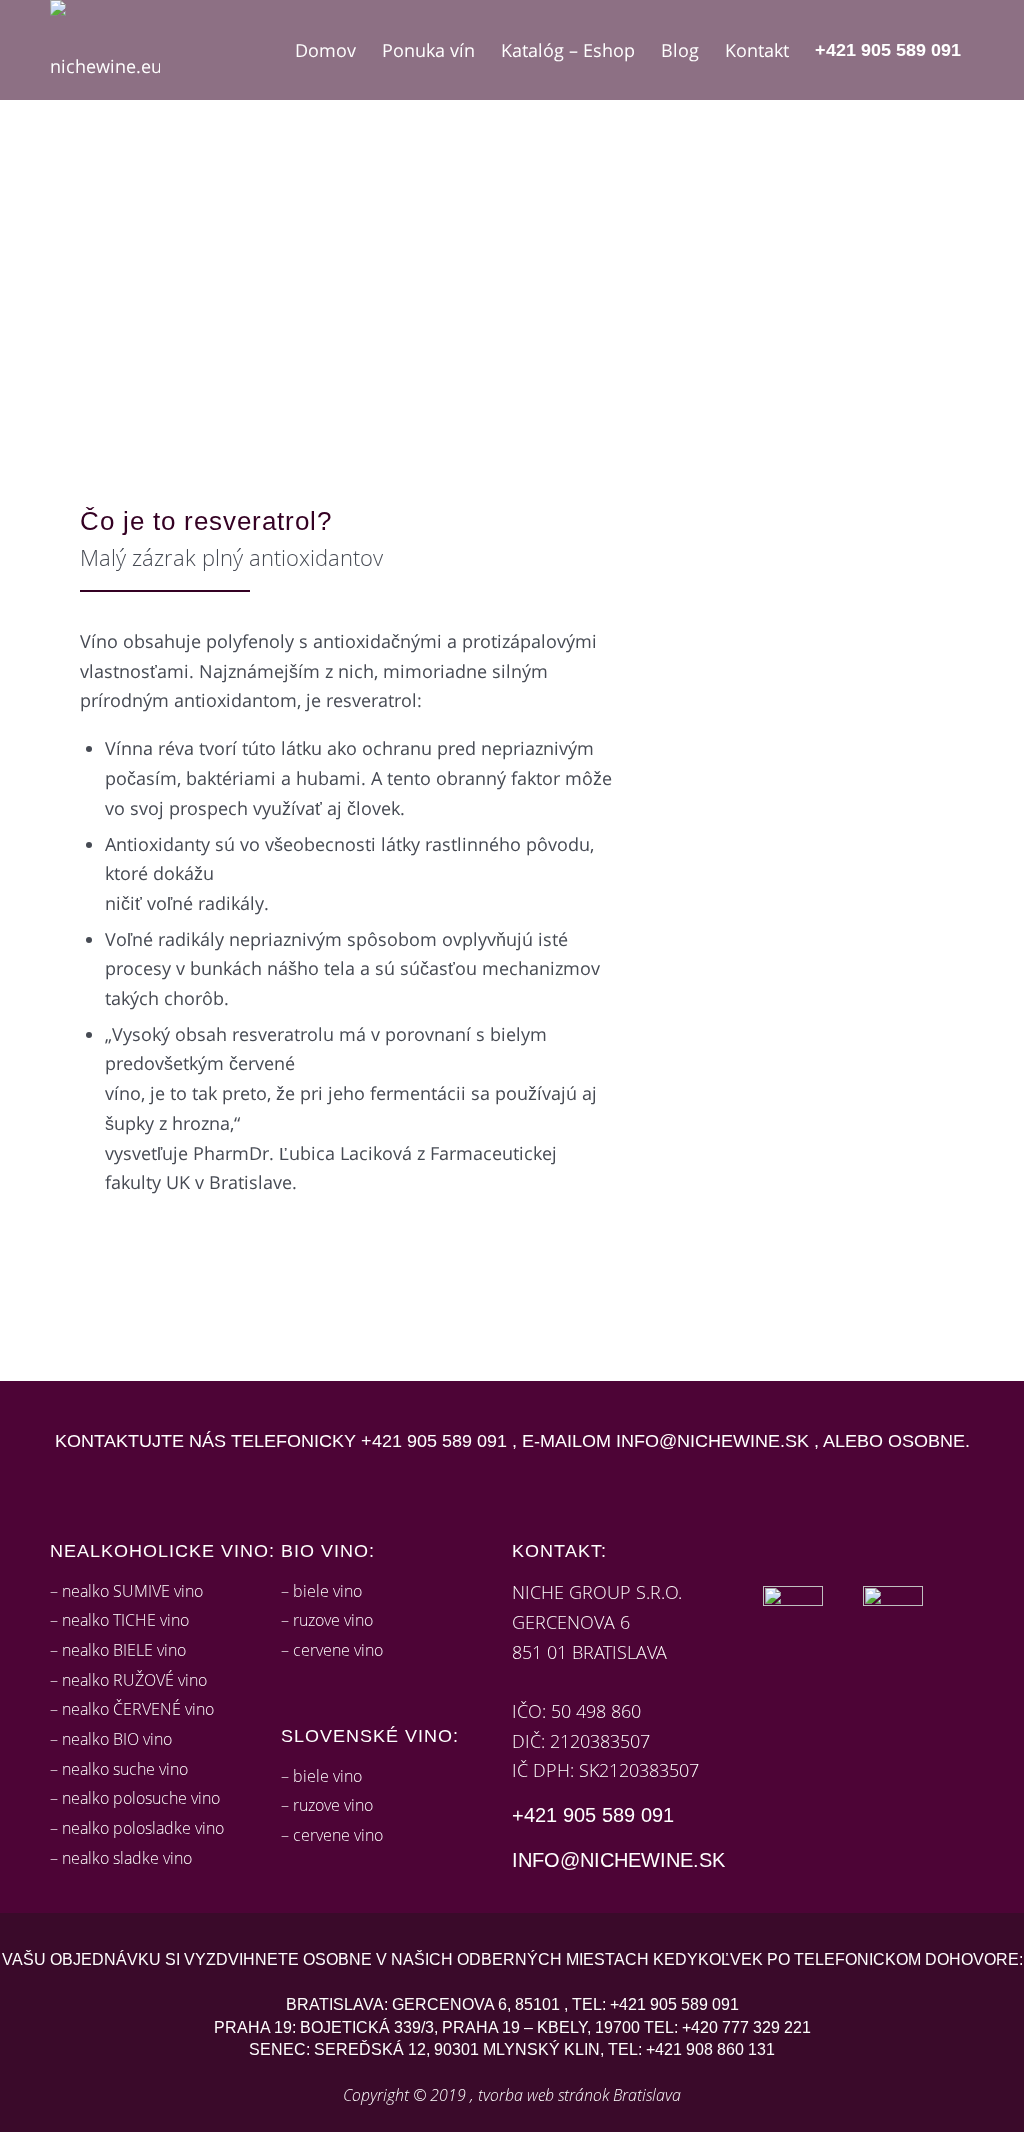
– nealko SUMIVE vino (126, 1591)
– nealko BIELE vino (118, 1650)
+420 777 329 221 (746, 2027)
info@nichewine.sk (712, 1441)
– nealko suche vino (119, 1769)
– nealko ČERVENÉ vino (132, 1709)
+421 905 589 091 (434, 1441)
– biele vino (321, 1591)
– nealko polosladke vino (137, 1828)
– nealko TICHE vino (119, 1620)
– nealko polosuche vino (135, 1798)
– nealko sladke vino (121, 1858)
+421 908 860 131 (710, 2049)
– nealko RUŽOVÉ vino (128, 1680)
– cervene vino (332, 1650)
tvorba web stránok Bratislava (579, 2095)
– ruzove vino (327, 1620)
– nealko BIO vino (111, 1739)
